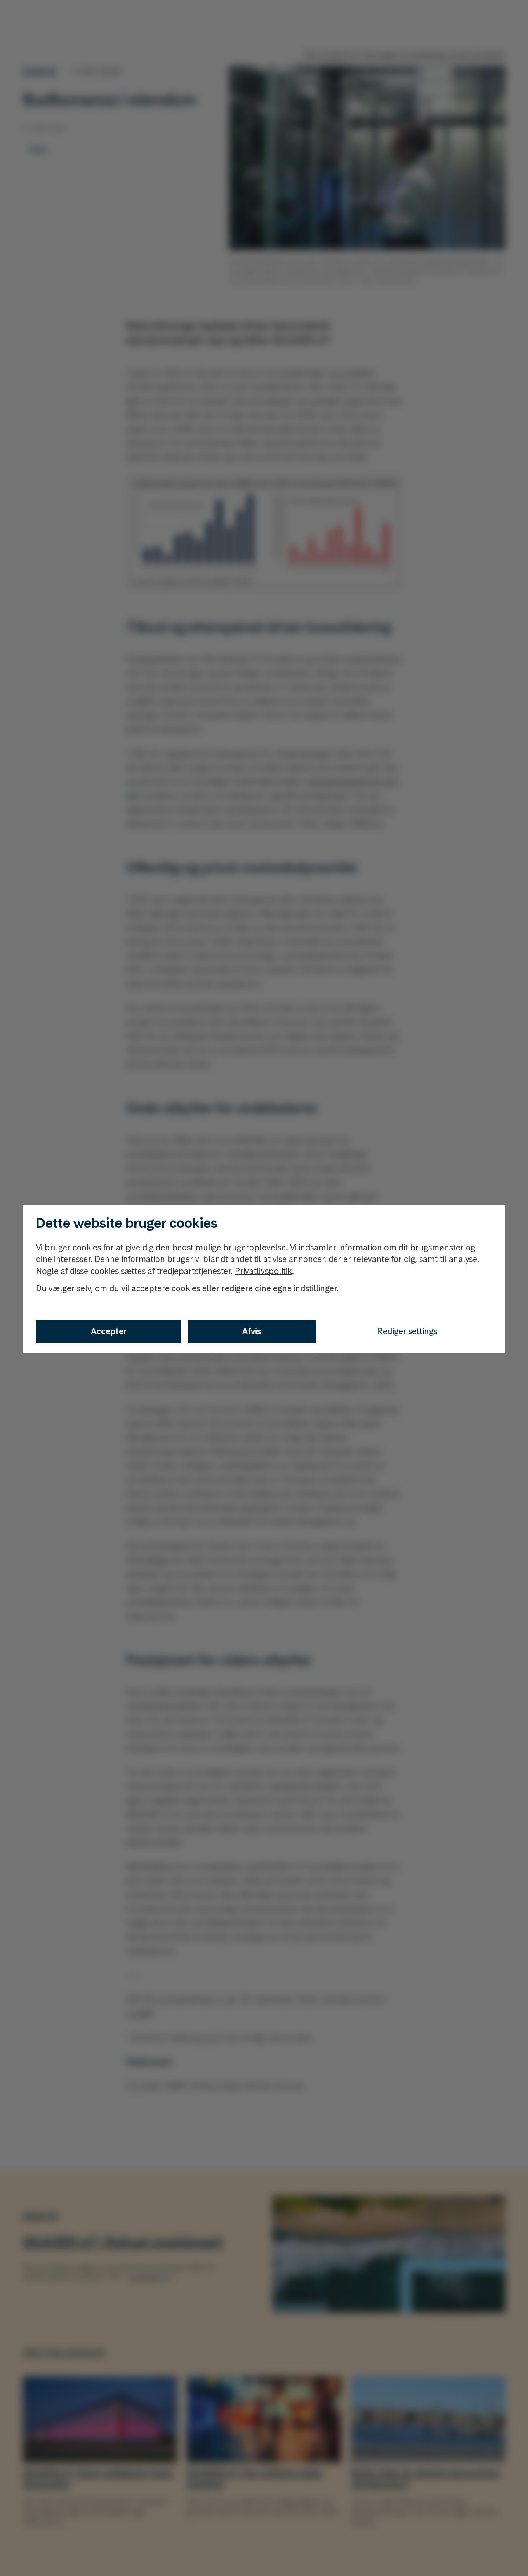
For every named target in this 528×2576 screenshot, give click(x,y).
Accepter (109, 1331)
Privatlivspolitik (263, 1271)
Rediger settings (407, 1331)
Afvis (252, 1331)
